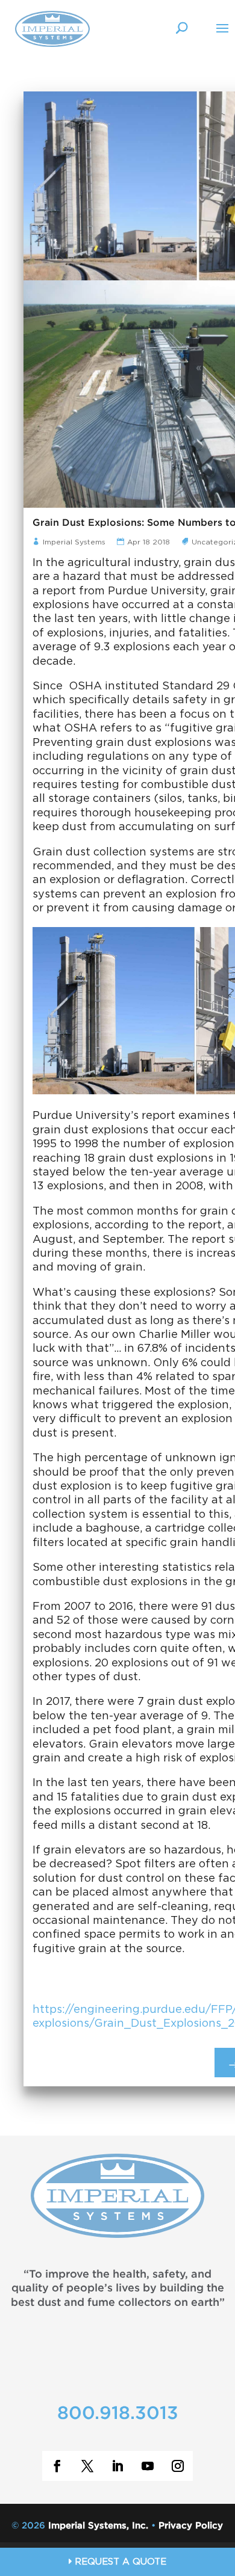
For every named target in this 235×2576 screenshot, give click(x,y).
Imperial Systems (75, 542)
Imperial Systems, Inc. (98, 2526)
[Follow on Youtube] (148, 2466)
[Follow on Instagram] (178, 2466)
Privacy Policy (191, 2526)
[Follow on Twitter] (87, 2466)
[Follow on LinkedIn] (117, 2466)
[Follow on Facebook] (57, 2466)
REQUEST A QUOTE (119, 2562)
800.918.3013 (118, 2414)
